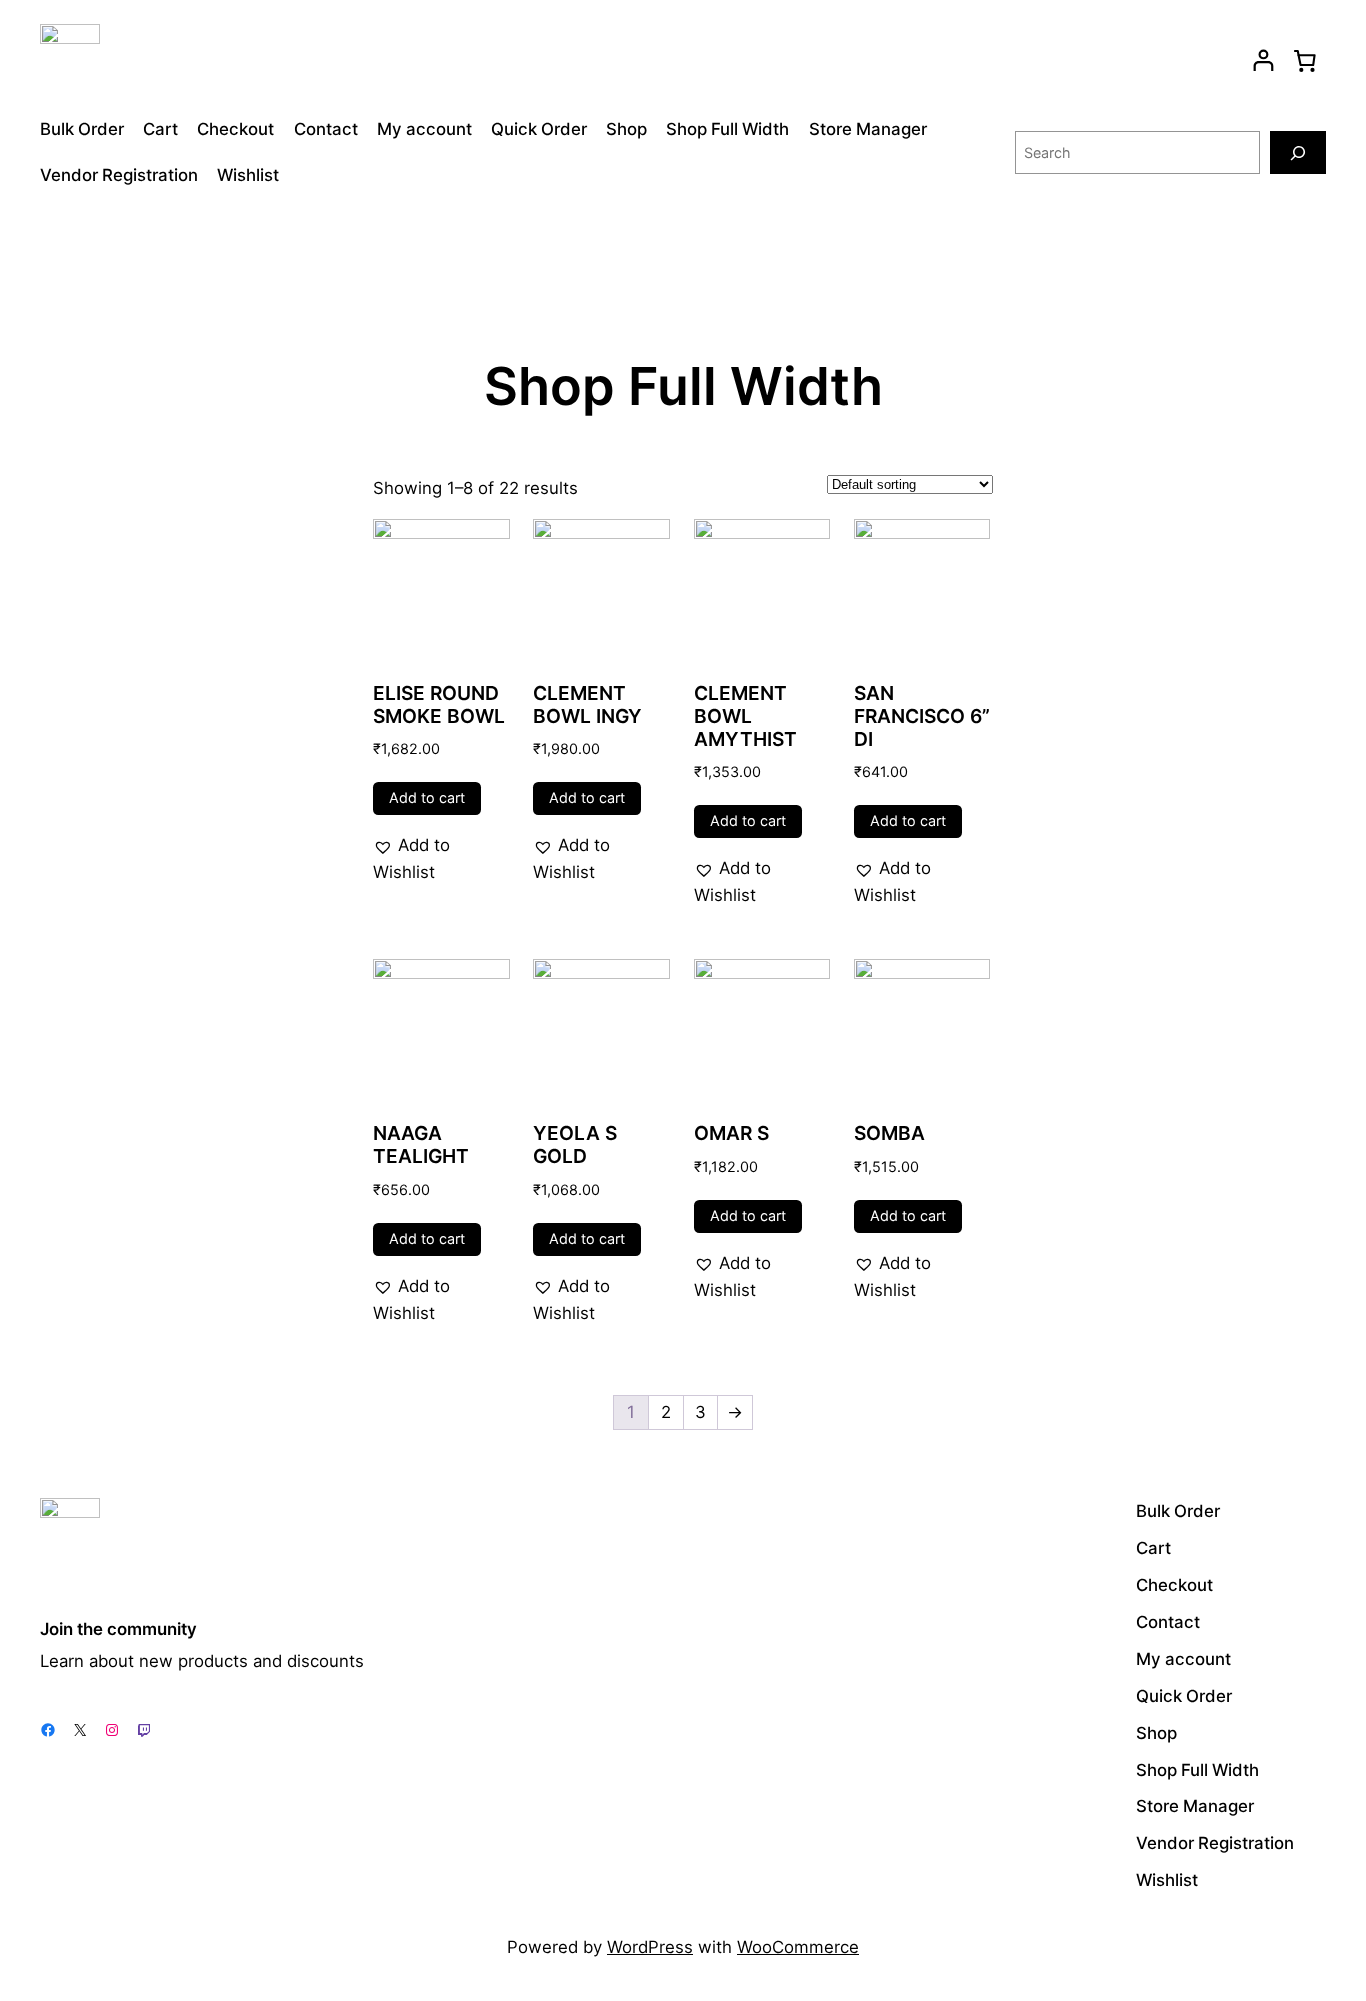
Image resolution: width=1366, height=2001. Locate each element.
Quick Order (539, 129)
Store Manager (868, 129)
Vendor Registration (119, 175)
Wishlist (248, 175)
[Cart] (1305, 60)
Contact (326, 129)
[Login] (1263, 60)
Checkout (235, 129)
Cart (160, 129)
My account (424, 129)
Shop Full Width (727, 129)
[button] (441, 859)
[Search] (1298, 152)
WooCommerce (798, 1947)
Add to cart (427, 797)
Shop (626, 129)
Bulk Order (82, 129)
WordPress (650, 1947)
